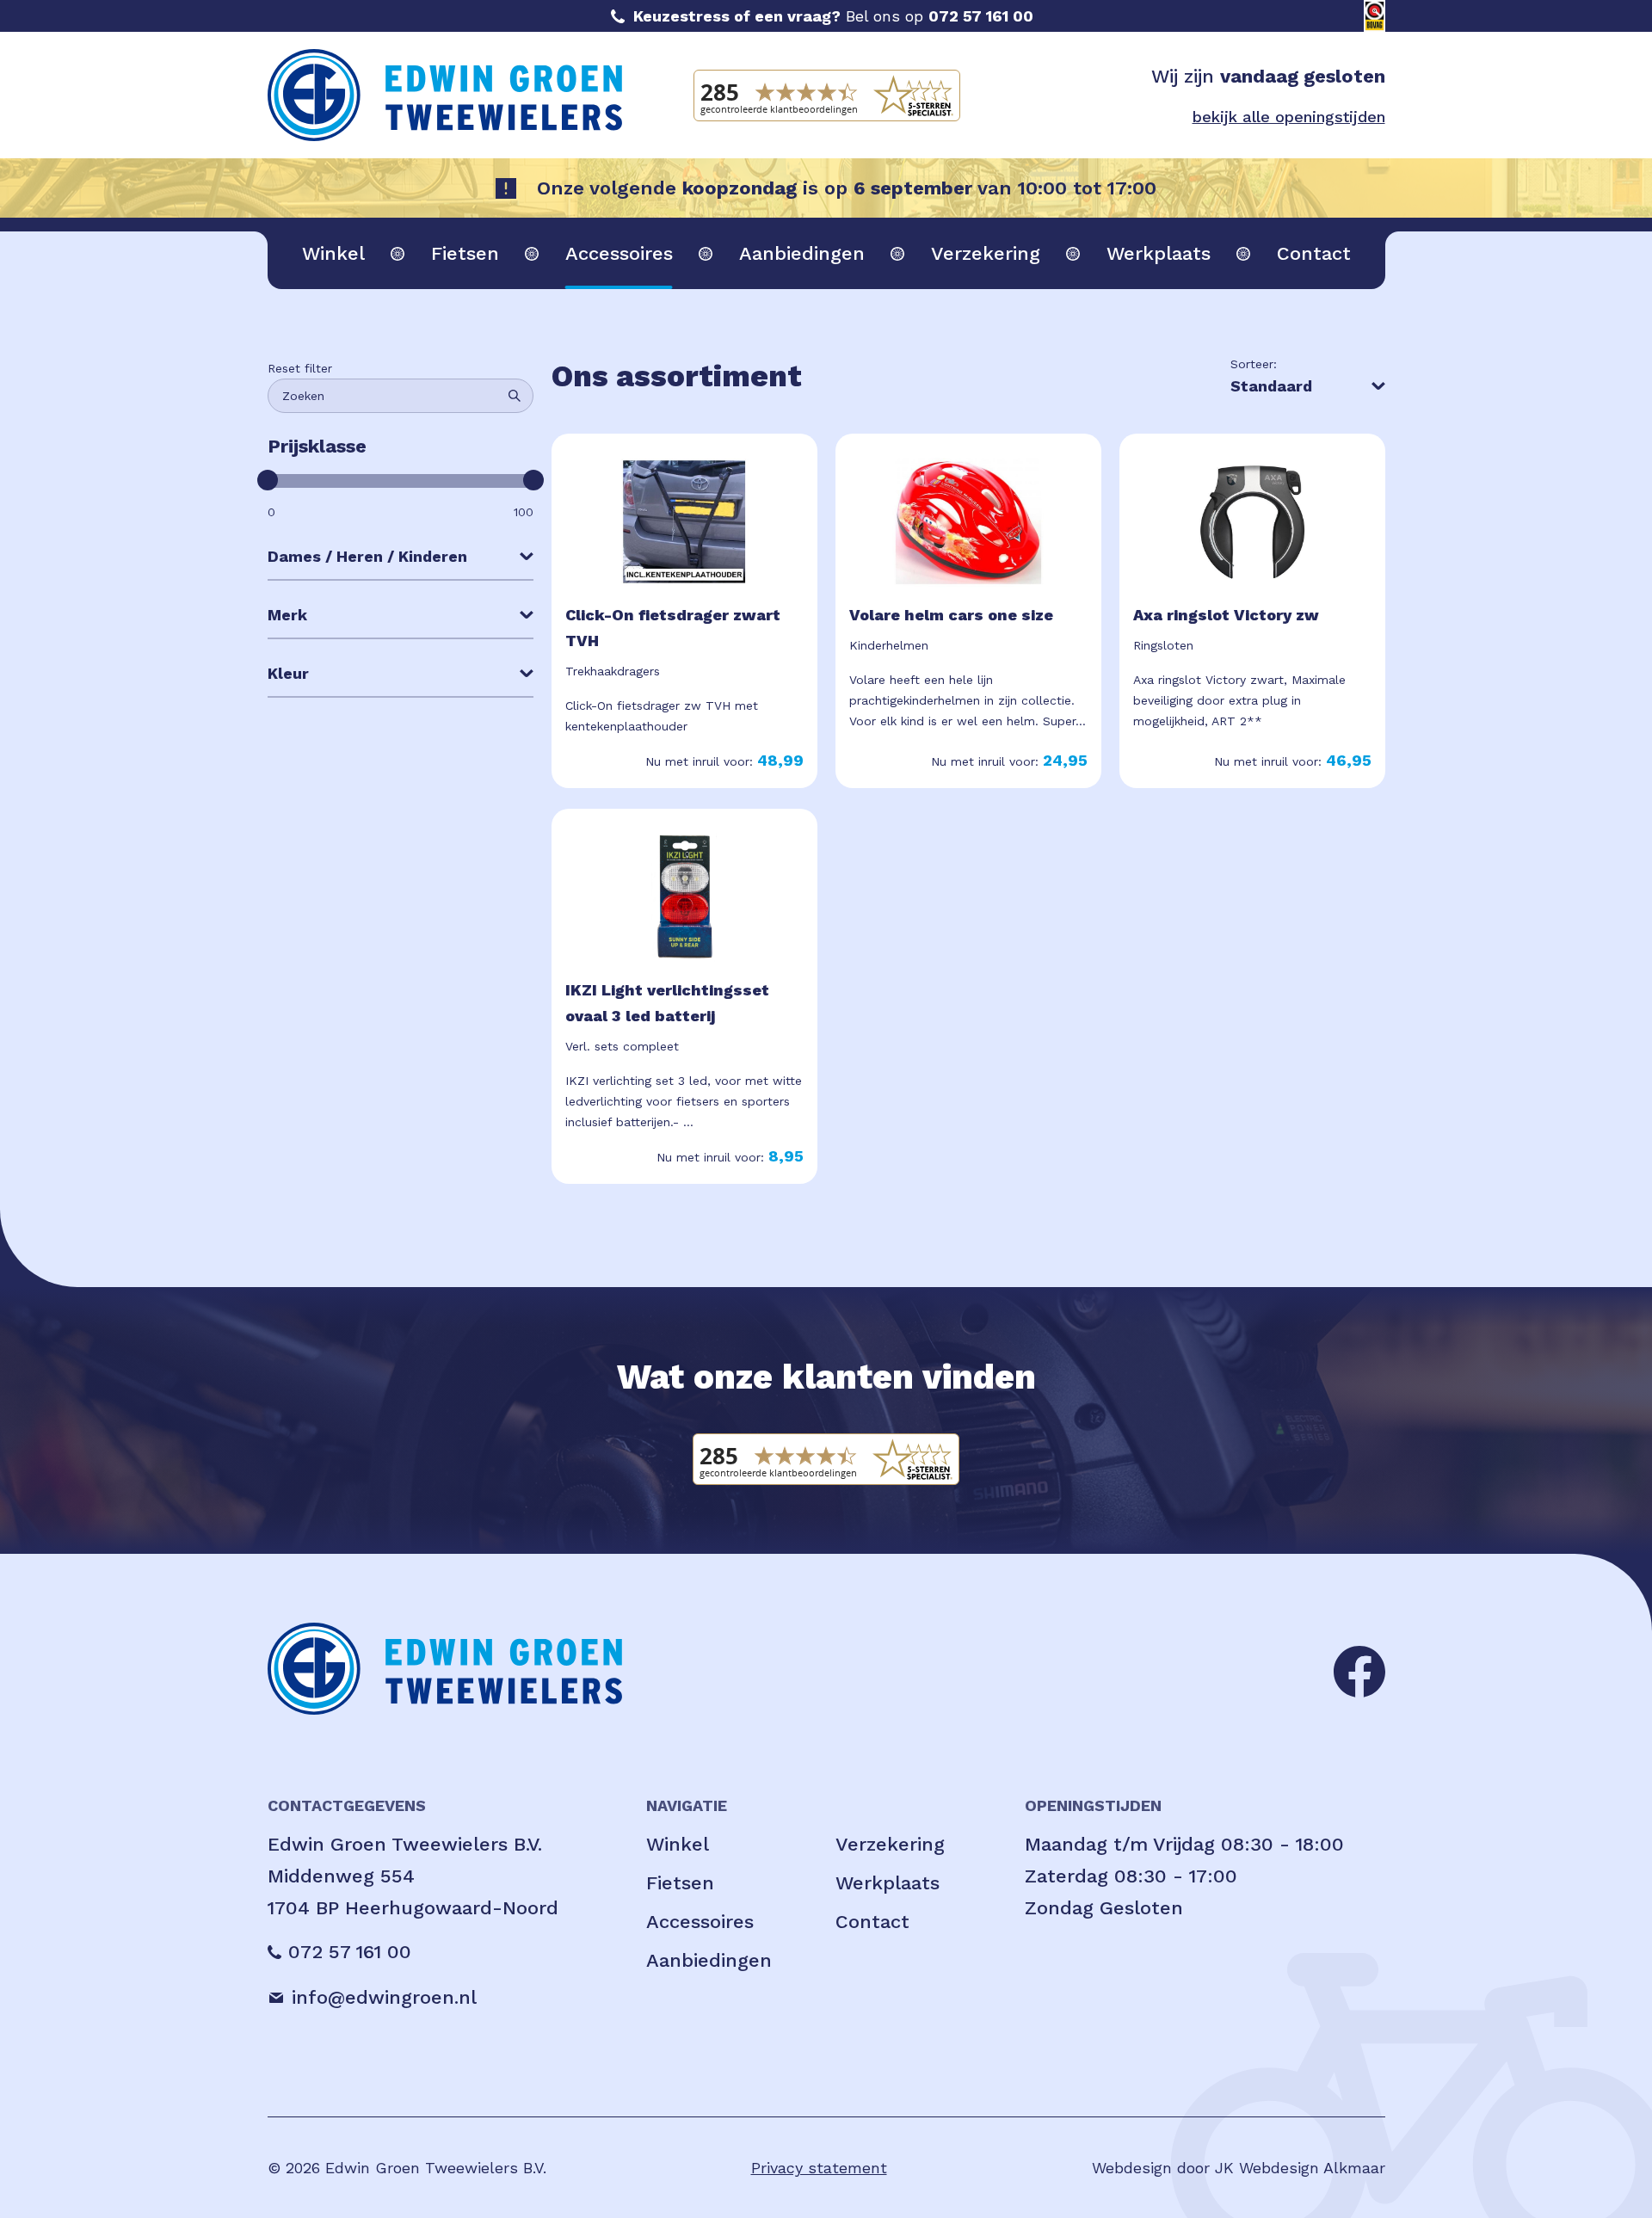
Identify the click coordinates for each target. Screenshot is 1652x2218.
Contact (1314, 253)
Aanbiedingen (802, 253)
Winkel (333, 253)
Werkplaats (1159, 253)
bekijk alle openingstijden (1289, 117)
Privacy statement (819, 2168)
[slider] (268, 480)
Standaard (1271, 386)
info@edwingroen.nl (384, 1997)
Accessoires (619, 253)
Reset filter (300, 368)
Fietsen (465, 253)
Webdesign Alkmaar (1312, 2168)
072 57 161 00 (981, 16)
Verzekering (986, 253)
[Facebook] (1359, 1670)
